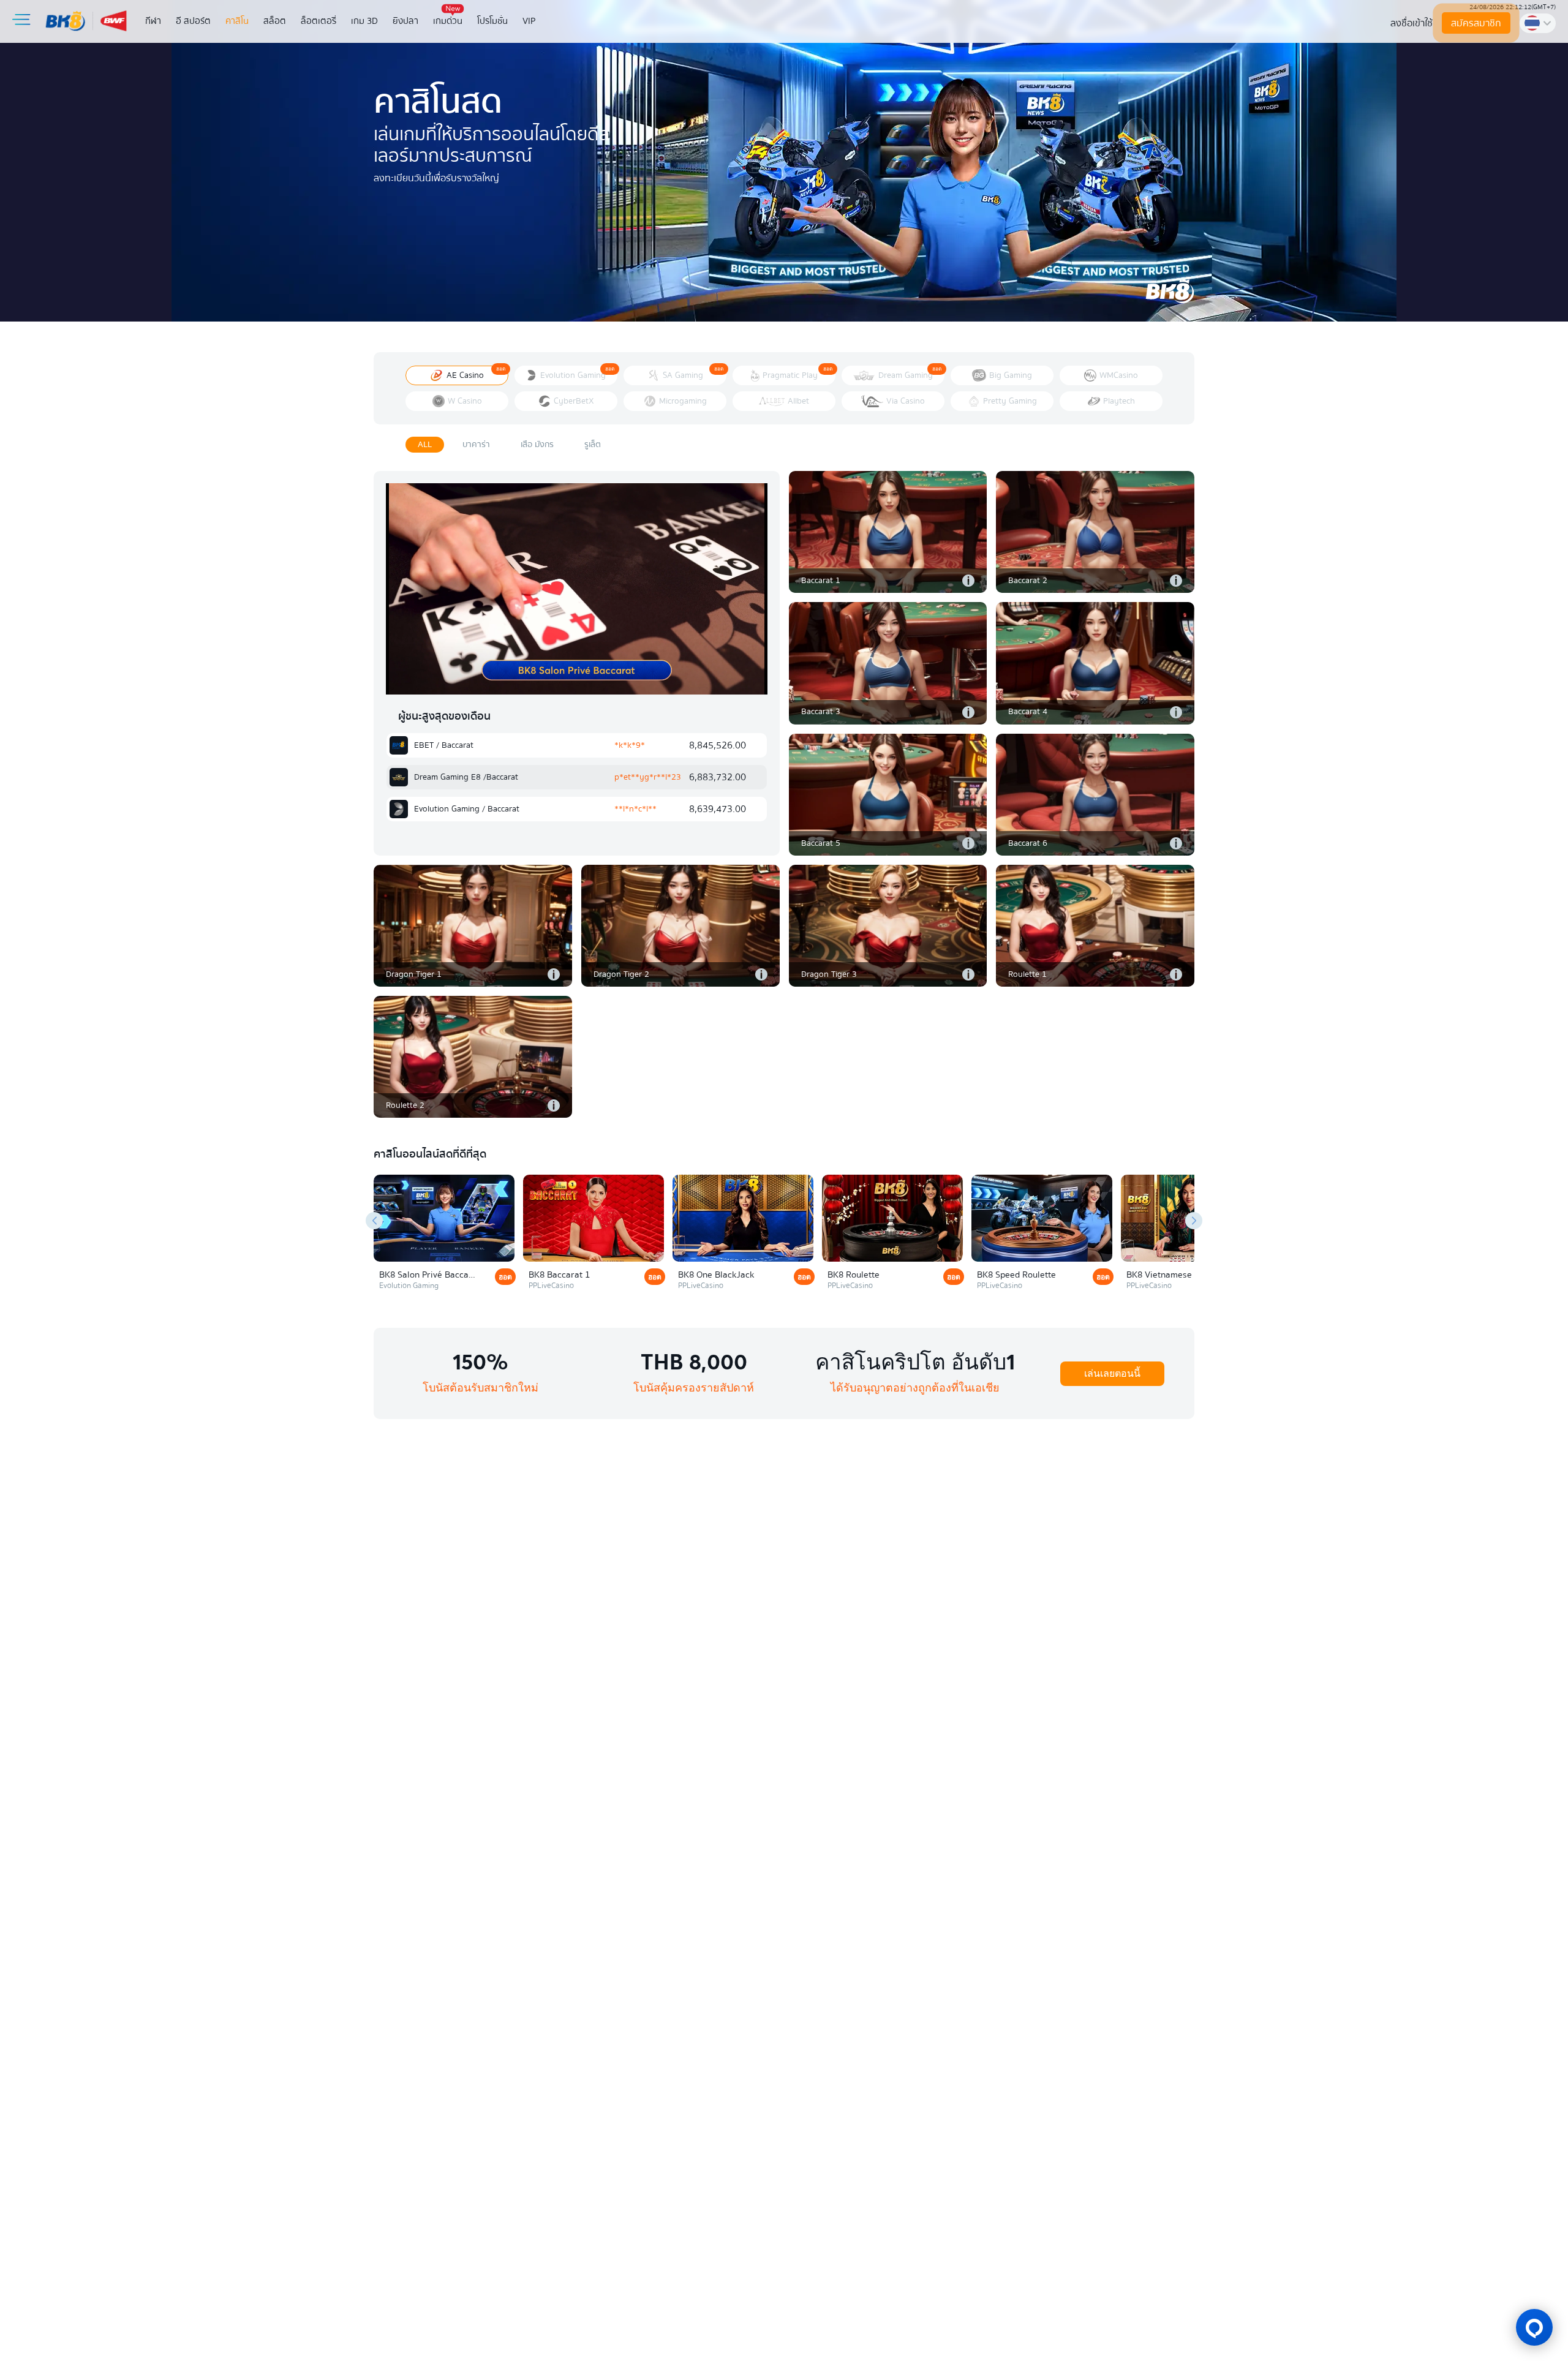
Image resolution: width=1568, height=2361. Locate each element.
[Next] (1194, 1221)
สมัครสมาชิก (1476, 23)
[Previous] (374, 1221)
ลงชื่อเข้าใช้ (1412, 23)
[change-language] (1538, 23)
